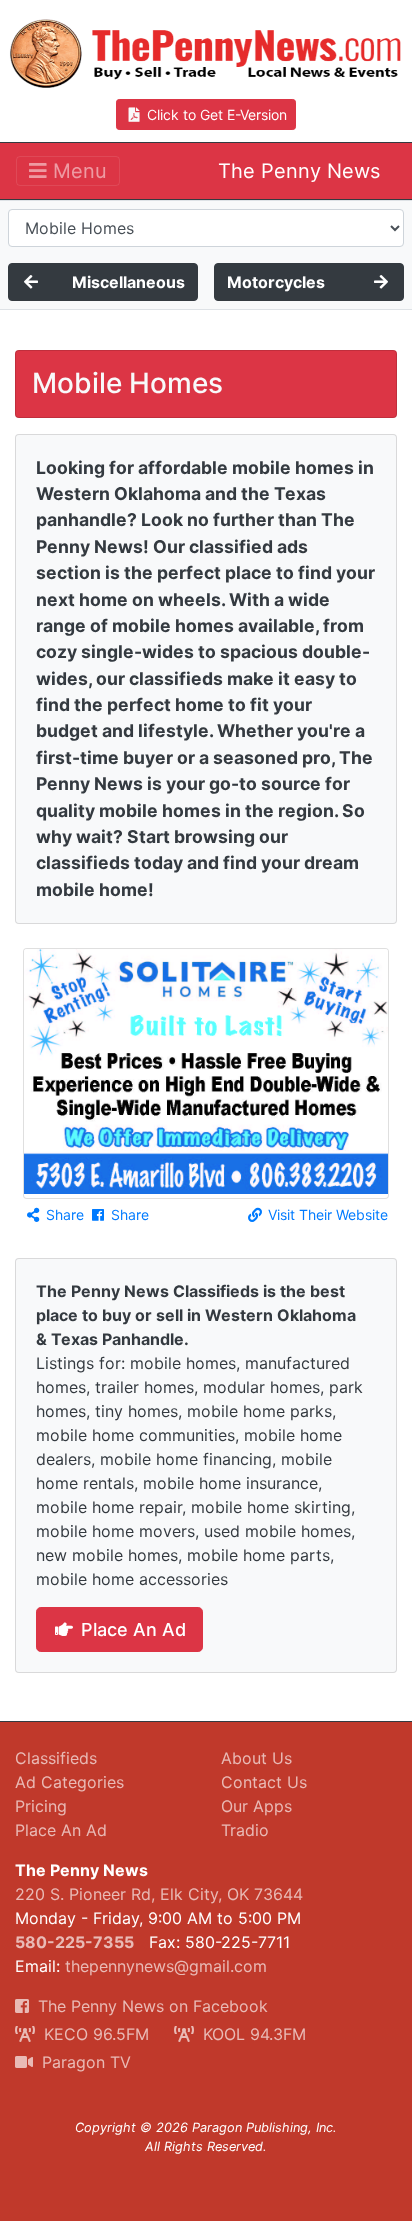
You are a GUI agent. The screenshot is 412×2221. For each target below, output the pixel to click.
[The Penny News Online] (206, 49)
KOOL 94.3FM (252, 2034)
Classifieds (56, 1758)
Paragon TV (84, 2062)
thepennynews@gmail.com (166, 1966)
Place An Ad (131, 1629)
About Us (256, 1758)
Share (63, 1214)
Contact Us (264, 1782)
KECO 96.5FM (94, 2034)
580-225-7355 (74, 1942)
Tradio (245, 1830)
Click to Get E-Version (215, 114)
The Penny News (299, 171)
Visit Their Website (326, 1214)
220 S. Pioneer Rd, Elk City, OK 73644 (159, 1894)
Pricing (41, 1806)
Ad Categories (69, 1782)
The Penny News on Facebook (150, 2006)
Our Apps (256, 1806)
